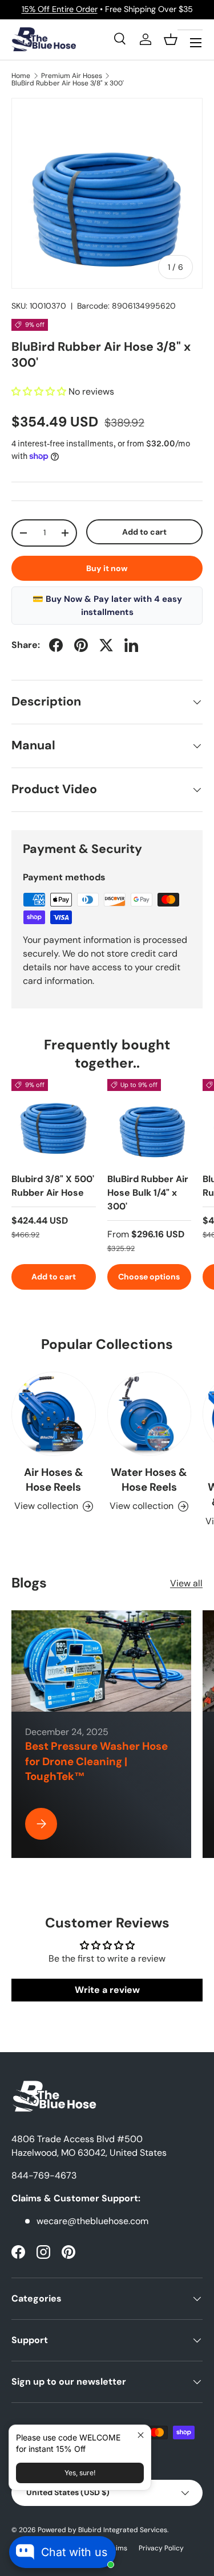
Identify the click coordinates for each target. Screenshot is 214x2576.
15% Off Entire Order (60, 9)
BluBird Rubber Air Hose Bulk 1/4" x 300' (148, 1193)
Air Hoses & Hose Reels (54, 1480)
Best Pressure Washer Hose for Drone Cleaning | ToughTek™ (96, 1761)
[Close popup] (141, 2435)
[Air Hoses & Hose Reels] (54, 1414)
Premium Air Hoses (72, 76)
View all (186, 1583)
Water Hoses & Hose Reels (149, 1480)
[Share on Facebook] (56, 645)
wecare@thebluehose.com (92, 2221)
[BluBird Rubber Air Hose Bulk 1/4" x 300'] (150, 1121)
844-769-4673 (44, 2175)
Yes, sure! (80, 2473)
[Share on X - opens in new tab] (106, 645)
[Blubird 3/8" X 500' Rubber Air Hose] (54, 1121)
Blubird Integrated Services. (123, 2530)
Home (21, 76)
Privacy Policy (161, 2548)
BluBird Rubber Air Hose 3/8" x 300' (68, 83)
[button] (171, 39)
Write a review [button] (107, 1990)
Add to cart (144, 532)
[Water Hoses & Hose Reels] (150, 1414)
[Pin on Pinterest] (81, 645)
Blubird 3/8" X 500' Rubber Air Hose (53, 1186)
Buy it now (107, 568)
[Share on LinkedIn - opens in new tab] (131, 645)
